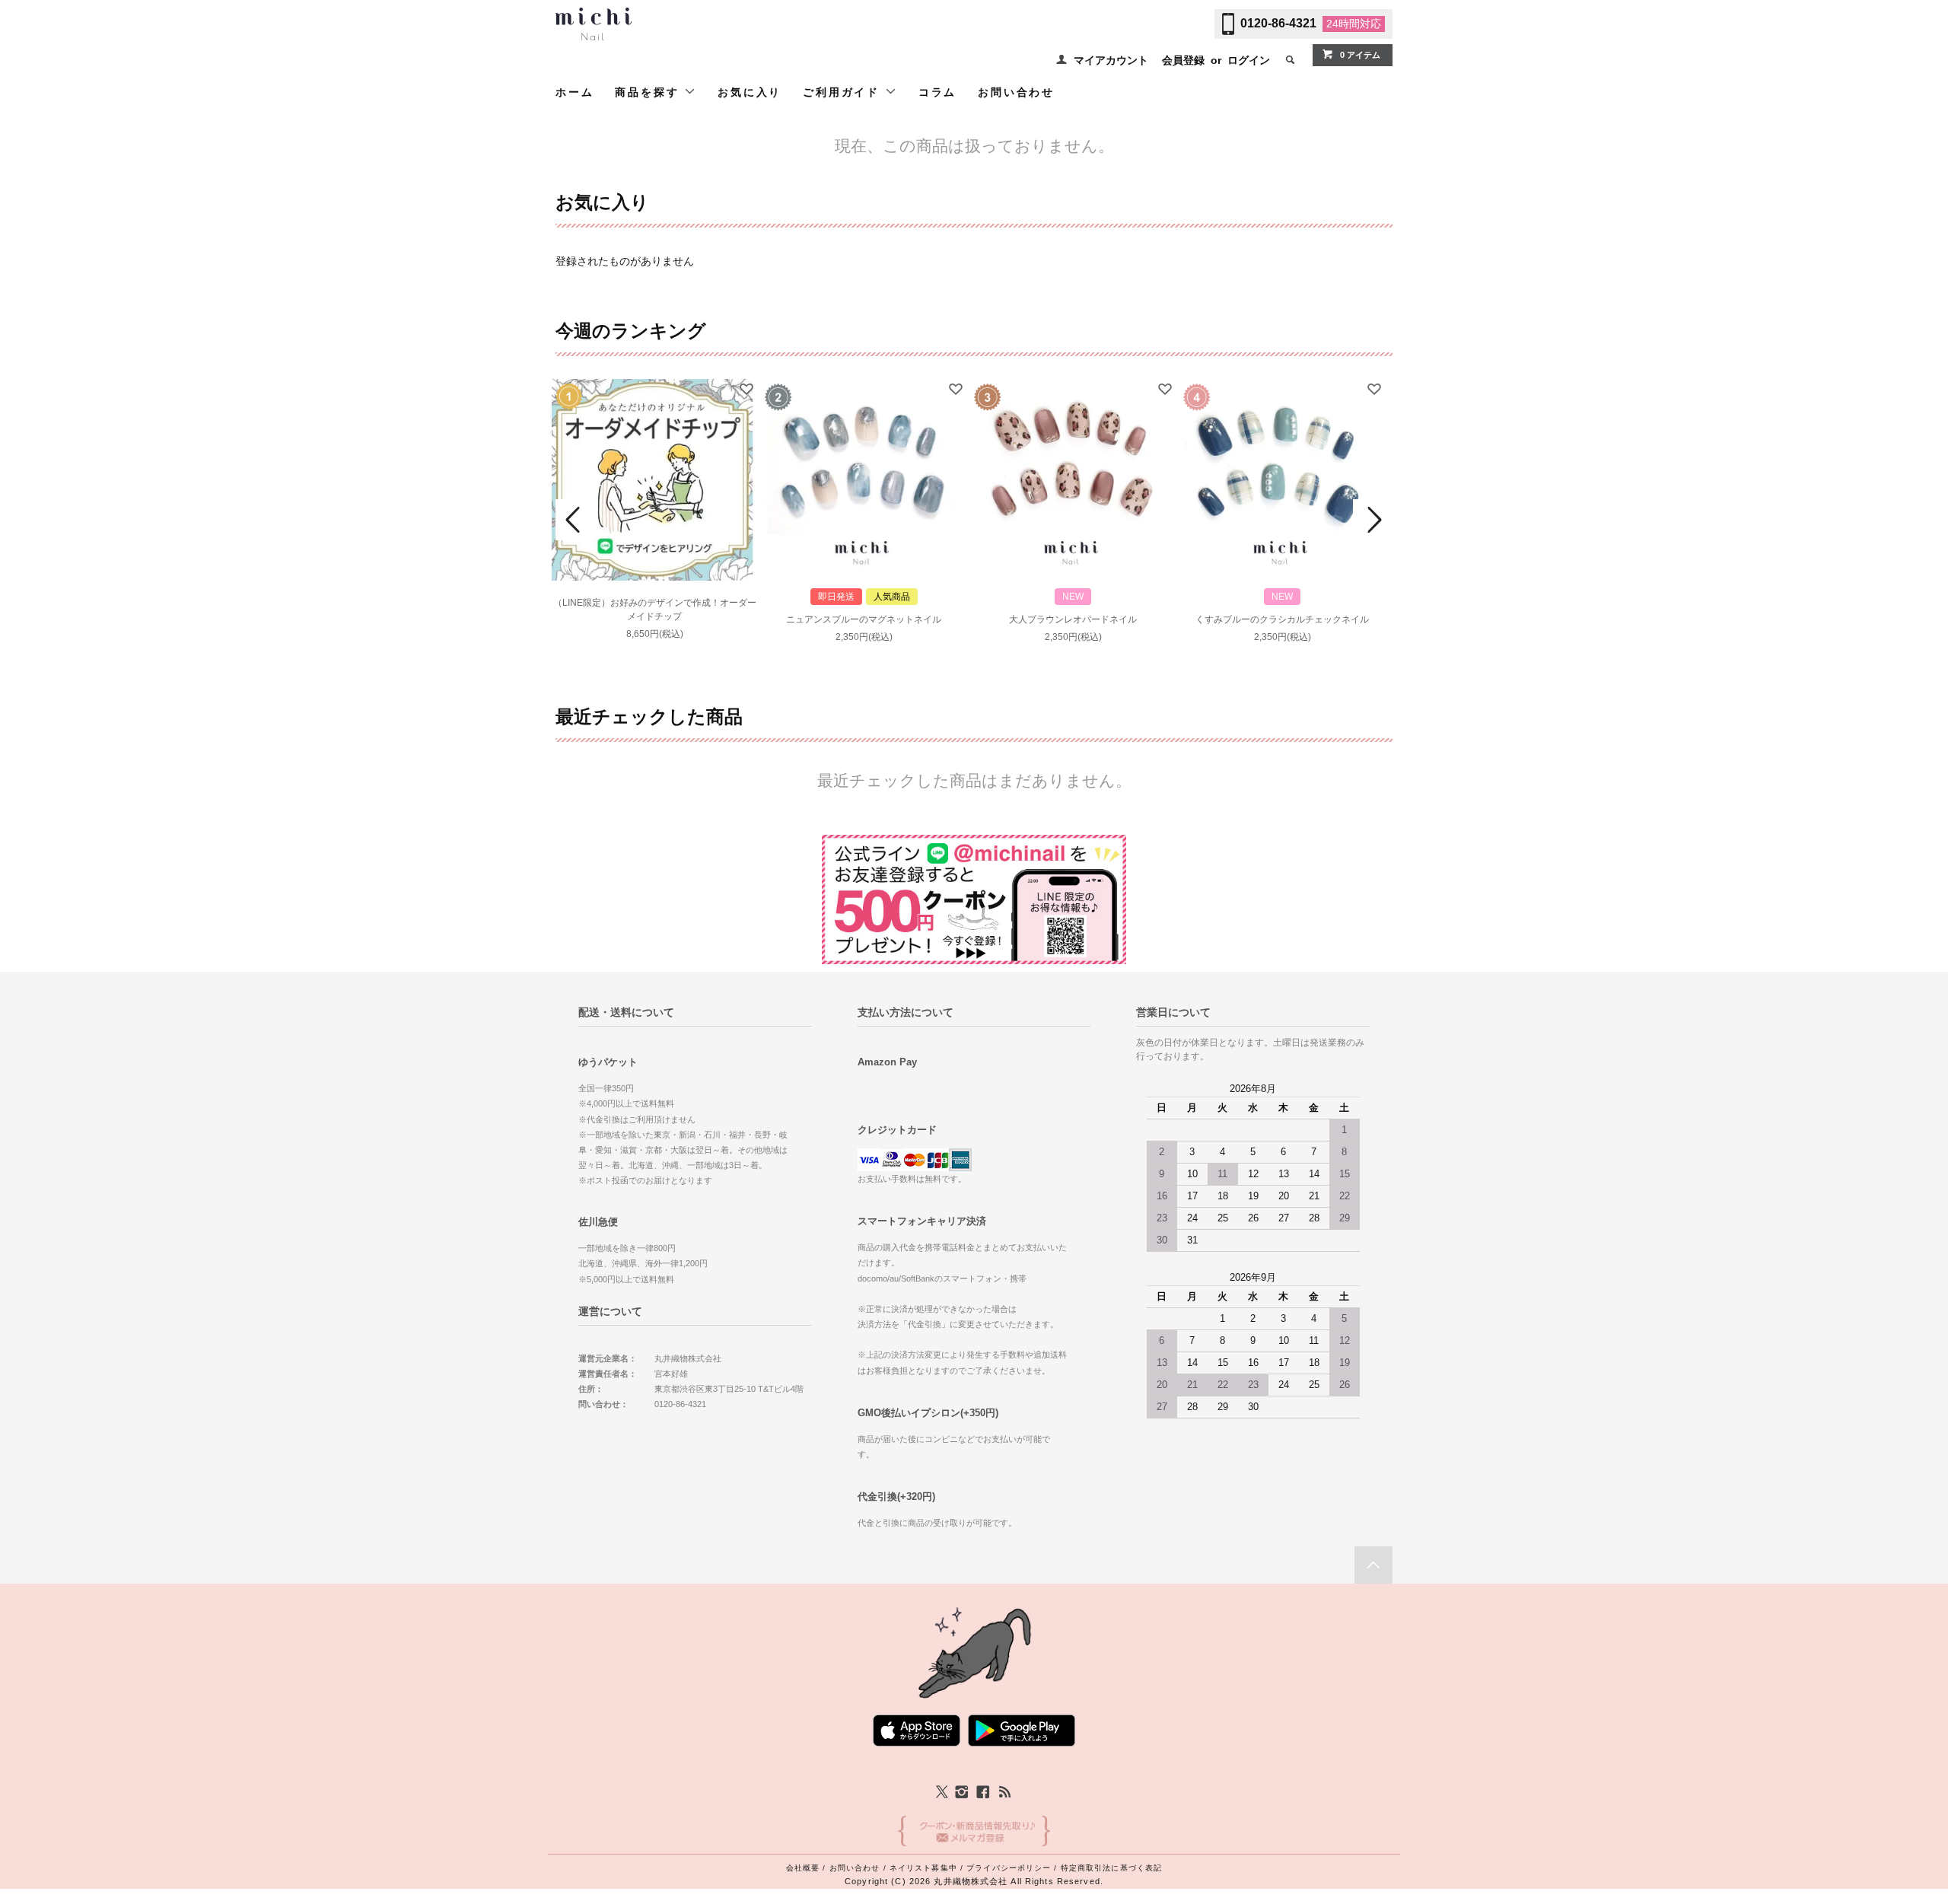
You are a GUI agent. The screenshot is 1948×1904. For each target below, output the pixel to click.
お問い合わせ (1016, 92)
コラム (937, 92)
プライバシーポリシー (1009, 1868)
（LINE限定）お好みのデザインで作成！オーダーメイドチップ (655, 610)
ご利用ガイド (844, 92)
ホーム (575, 92)
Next (1373, 520)
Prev (575, 520)
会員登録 (1183, 60)
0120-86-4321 (1278, 23)
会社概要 (803, 1868)
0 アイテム (1360, 55)
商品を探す (649, 92)
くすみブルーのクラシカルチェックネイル (1282, 619)
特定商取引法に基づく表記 (1111, 1868)
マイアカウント (1111, 60)
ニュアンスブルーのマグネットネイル (864, 619)
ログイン (1249, 60)
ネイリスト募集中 (923, 1868)
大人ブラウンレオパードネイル (1073, 619)
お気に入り (750, 92)
